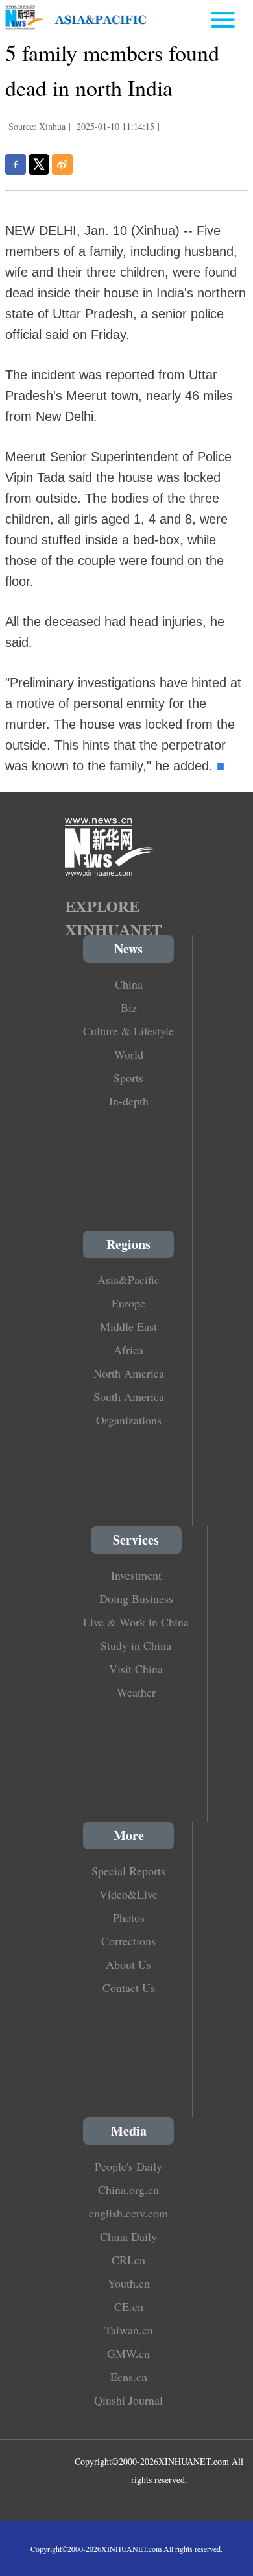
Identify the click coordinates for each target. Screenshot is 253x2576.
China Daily (128, 2236)
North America (129, 1373)
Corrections (128, 1941)
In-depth (129, 1101)
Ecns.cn (129, 2377)
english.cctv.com (128, 2213)
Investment (136, 1575)
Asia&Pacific (128, 1280)
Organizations (129, 1420)
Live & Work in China (136, 1622)
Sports (128, 1078)
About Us (128, 1964)
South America (129, 1396)
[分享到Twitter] (39, 164)
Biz (129, 1007)
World (129, 1054)
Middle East (128, 1326)
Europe (128, 1303)
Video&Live (128, 1894)
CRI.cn (128, 2260)
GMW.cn (128, 2353)
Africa (128, 1350)
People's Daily (128, 2166)
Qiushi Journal (128, 2400)
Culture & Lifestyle (128, 1031)
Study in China (136, 1645)
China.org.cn (128, 2190)
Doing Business (136, 1598)
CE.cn (129, 2306)
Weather (136, 1692)
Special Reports (128, 1871)
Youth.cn (129, 2283)
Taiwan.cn (129, 2330)
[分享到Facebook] (16, 164)
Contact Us (129, 1988)
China (129, 984)
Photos (129, 1917)
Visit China (136, 1669)
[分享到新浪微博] (62, 164)
